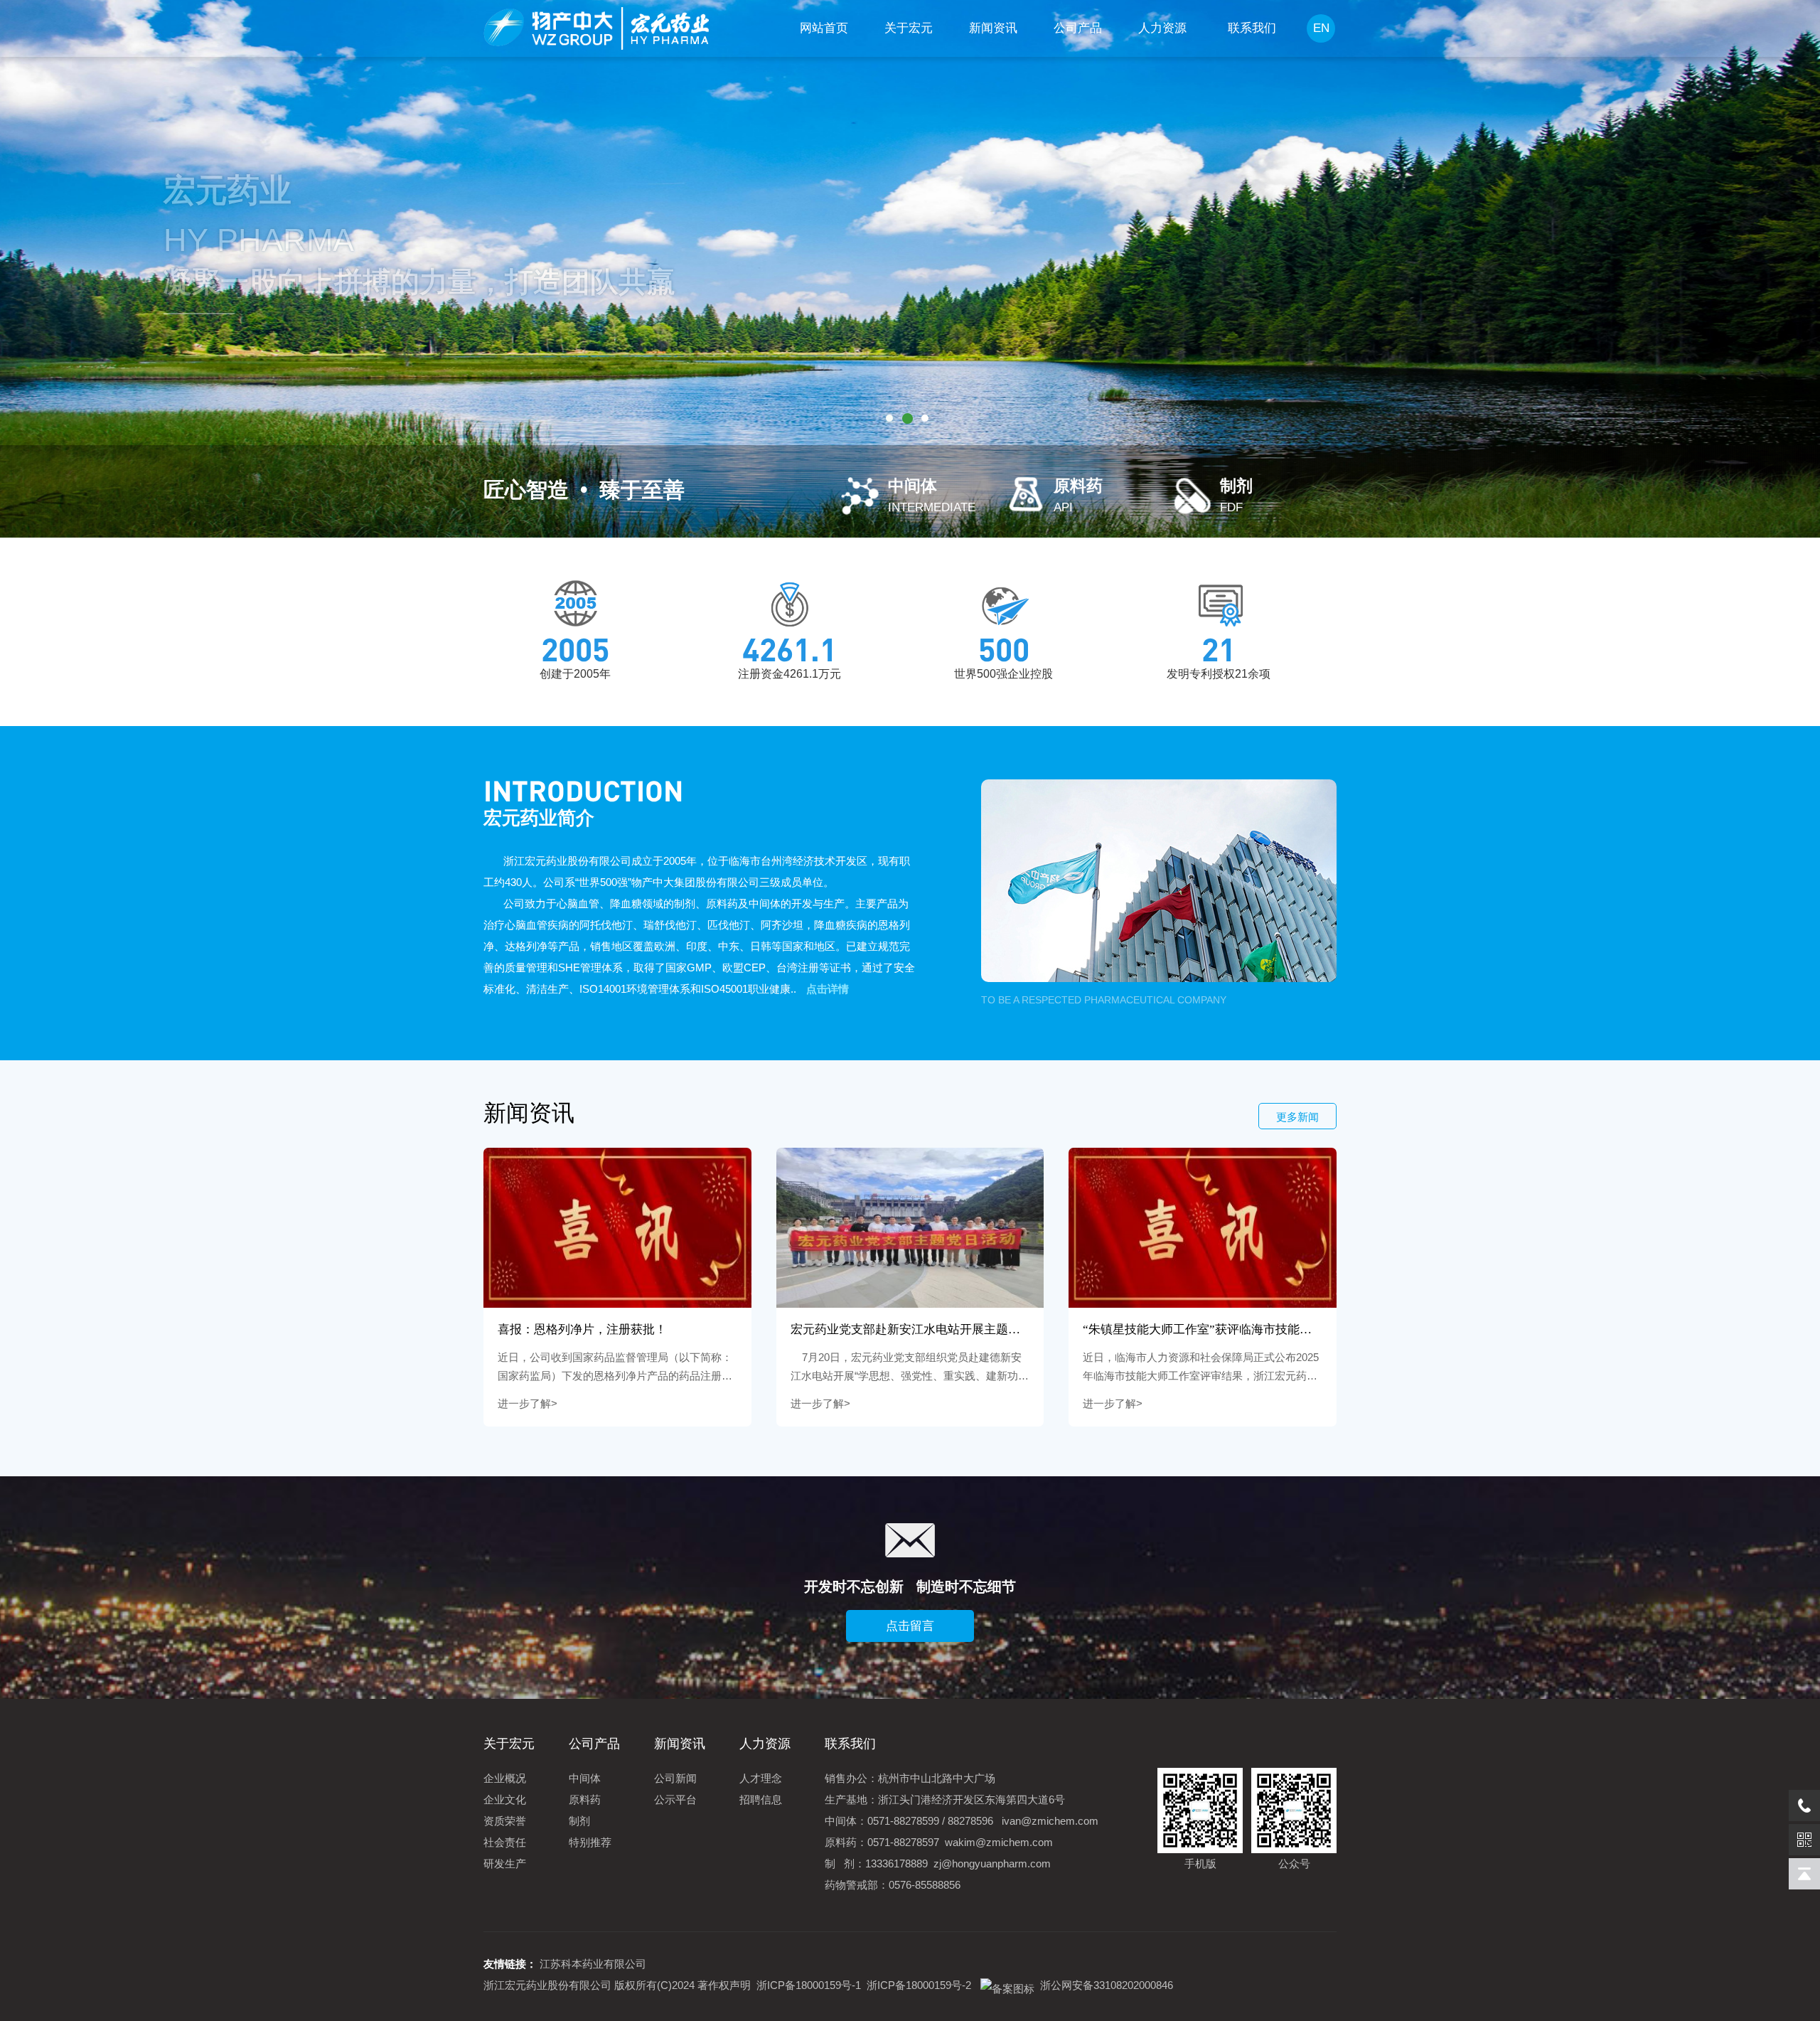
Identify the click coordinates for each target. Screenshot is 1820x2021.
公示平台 (675, 1799)
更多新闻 (1297, 1117)
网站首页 (824, 28)
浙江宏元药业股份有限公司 (547, 1985)
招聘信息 (761, 1799)
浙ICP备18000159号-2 (919, 1985)
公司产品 (1078, 28)
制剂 (579, 1821)
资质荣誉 (505, 1821)
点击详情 (828, 989)
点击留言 (910, 1626)
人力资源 (1162, 28)
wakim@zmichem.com (999, 1842)
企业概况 (505, 1778)
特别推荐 (590, 1842)
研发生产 (505, 1863)
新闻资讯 (993, 28)
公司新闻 (675, 1778)
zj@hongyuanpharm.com (992, 1863)
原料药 (585, 1799)
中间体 (585, 1778)
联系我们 (1252, 28)
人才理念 (761, 1778)
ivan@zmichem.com (1050, 1821)
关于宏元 (909, 28)
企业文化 (505, 1799)
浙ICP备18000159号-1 (809, 1985)
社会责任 (505, 1842)
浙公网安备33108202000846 (1104, 1985)
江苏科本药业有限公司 (593, 1964)
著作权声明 (724, 1985)
